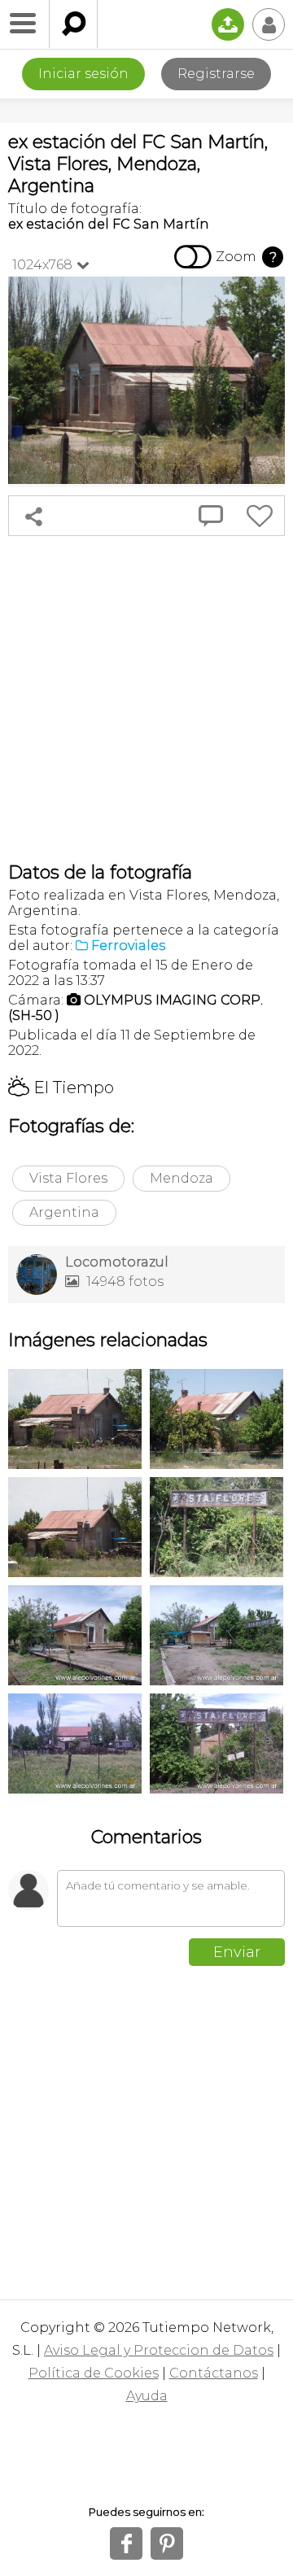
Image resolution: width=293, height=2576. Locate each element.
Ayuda (147, 2396)
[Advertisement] (146, 699)
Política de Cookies (94, 2373)
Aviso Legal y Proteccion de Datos (159, 2350)
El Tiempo (61, 1087)
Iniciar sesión (83, 74)
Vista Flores (68, 1178)
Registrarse (216, 74)
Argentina (64, 1212)
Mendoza (181, 1178)
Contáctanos (214, 2373)
